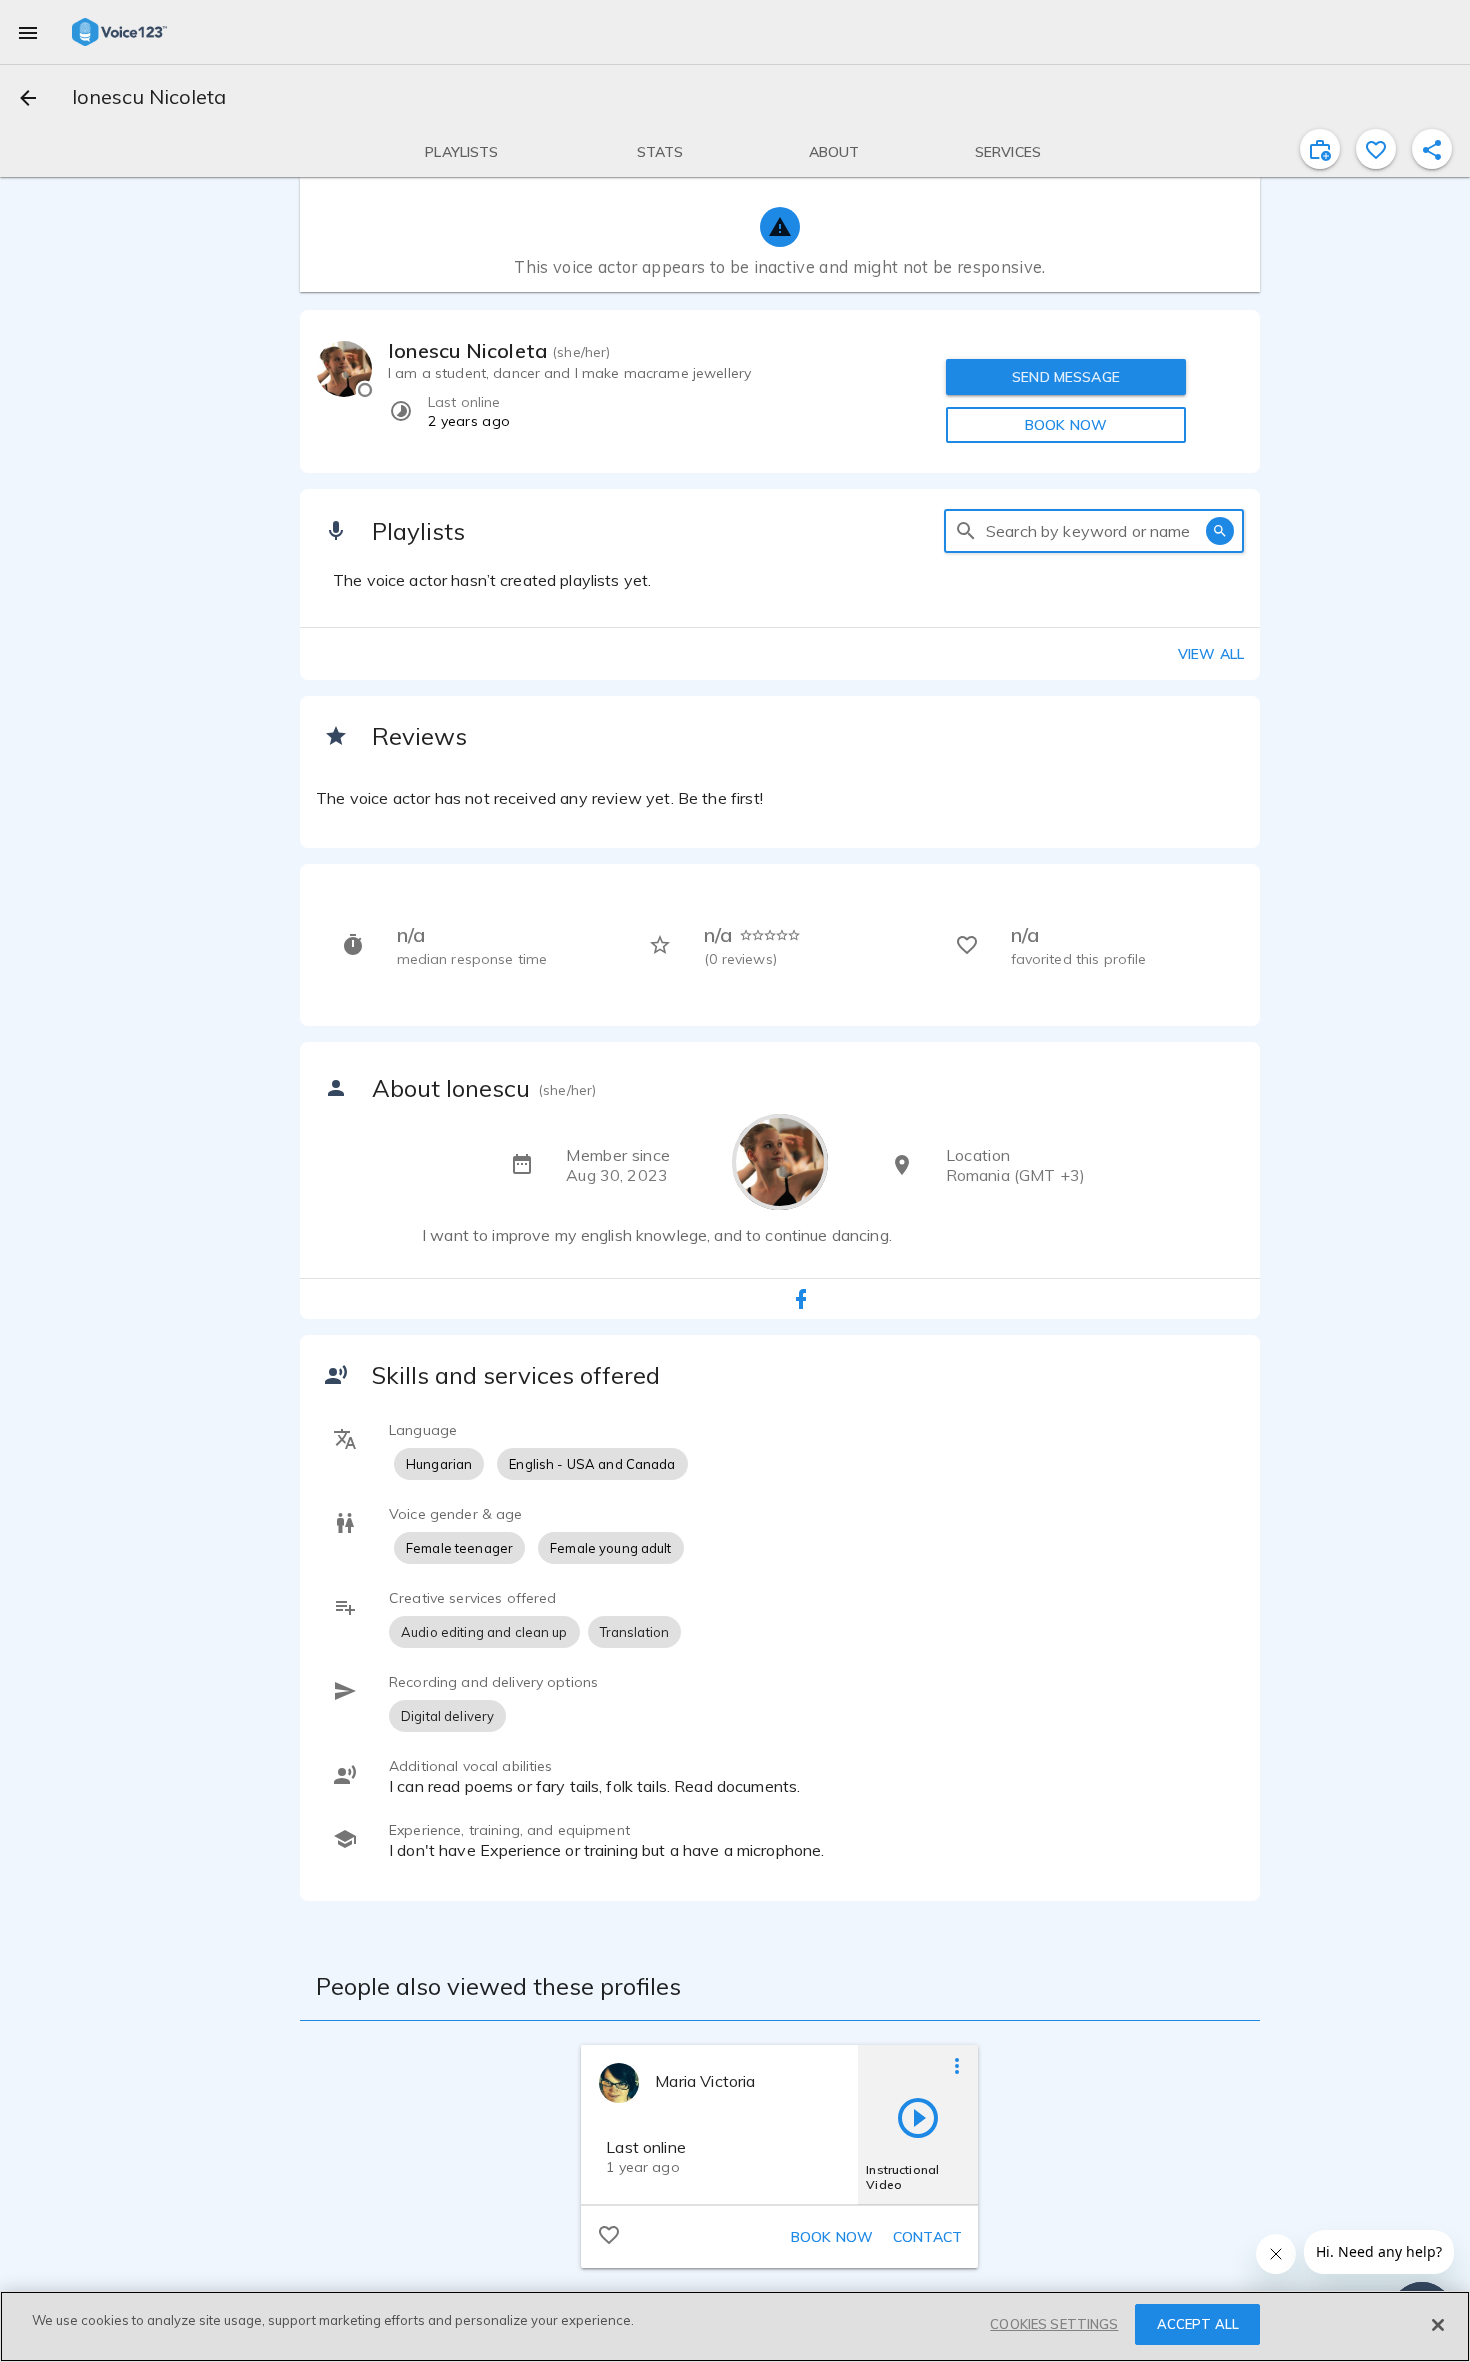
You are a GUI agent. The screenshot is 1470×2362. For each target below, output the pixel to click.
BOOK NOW (1066, 425)
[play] (918, 2117)
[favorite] (1376, 149)
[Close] (1438, 2325)
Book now (832, 2237)
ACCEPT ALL (1198, 2324)
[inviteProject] (1320, 149)
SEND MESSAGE (1066, 377)
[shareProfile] (1432, 149)
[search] (966, 531)
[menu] (28, 32)
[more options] (957, 2065)
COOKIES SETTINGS (1054, 2324)
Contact (927, 2237)
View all (1211, 654)
